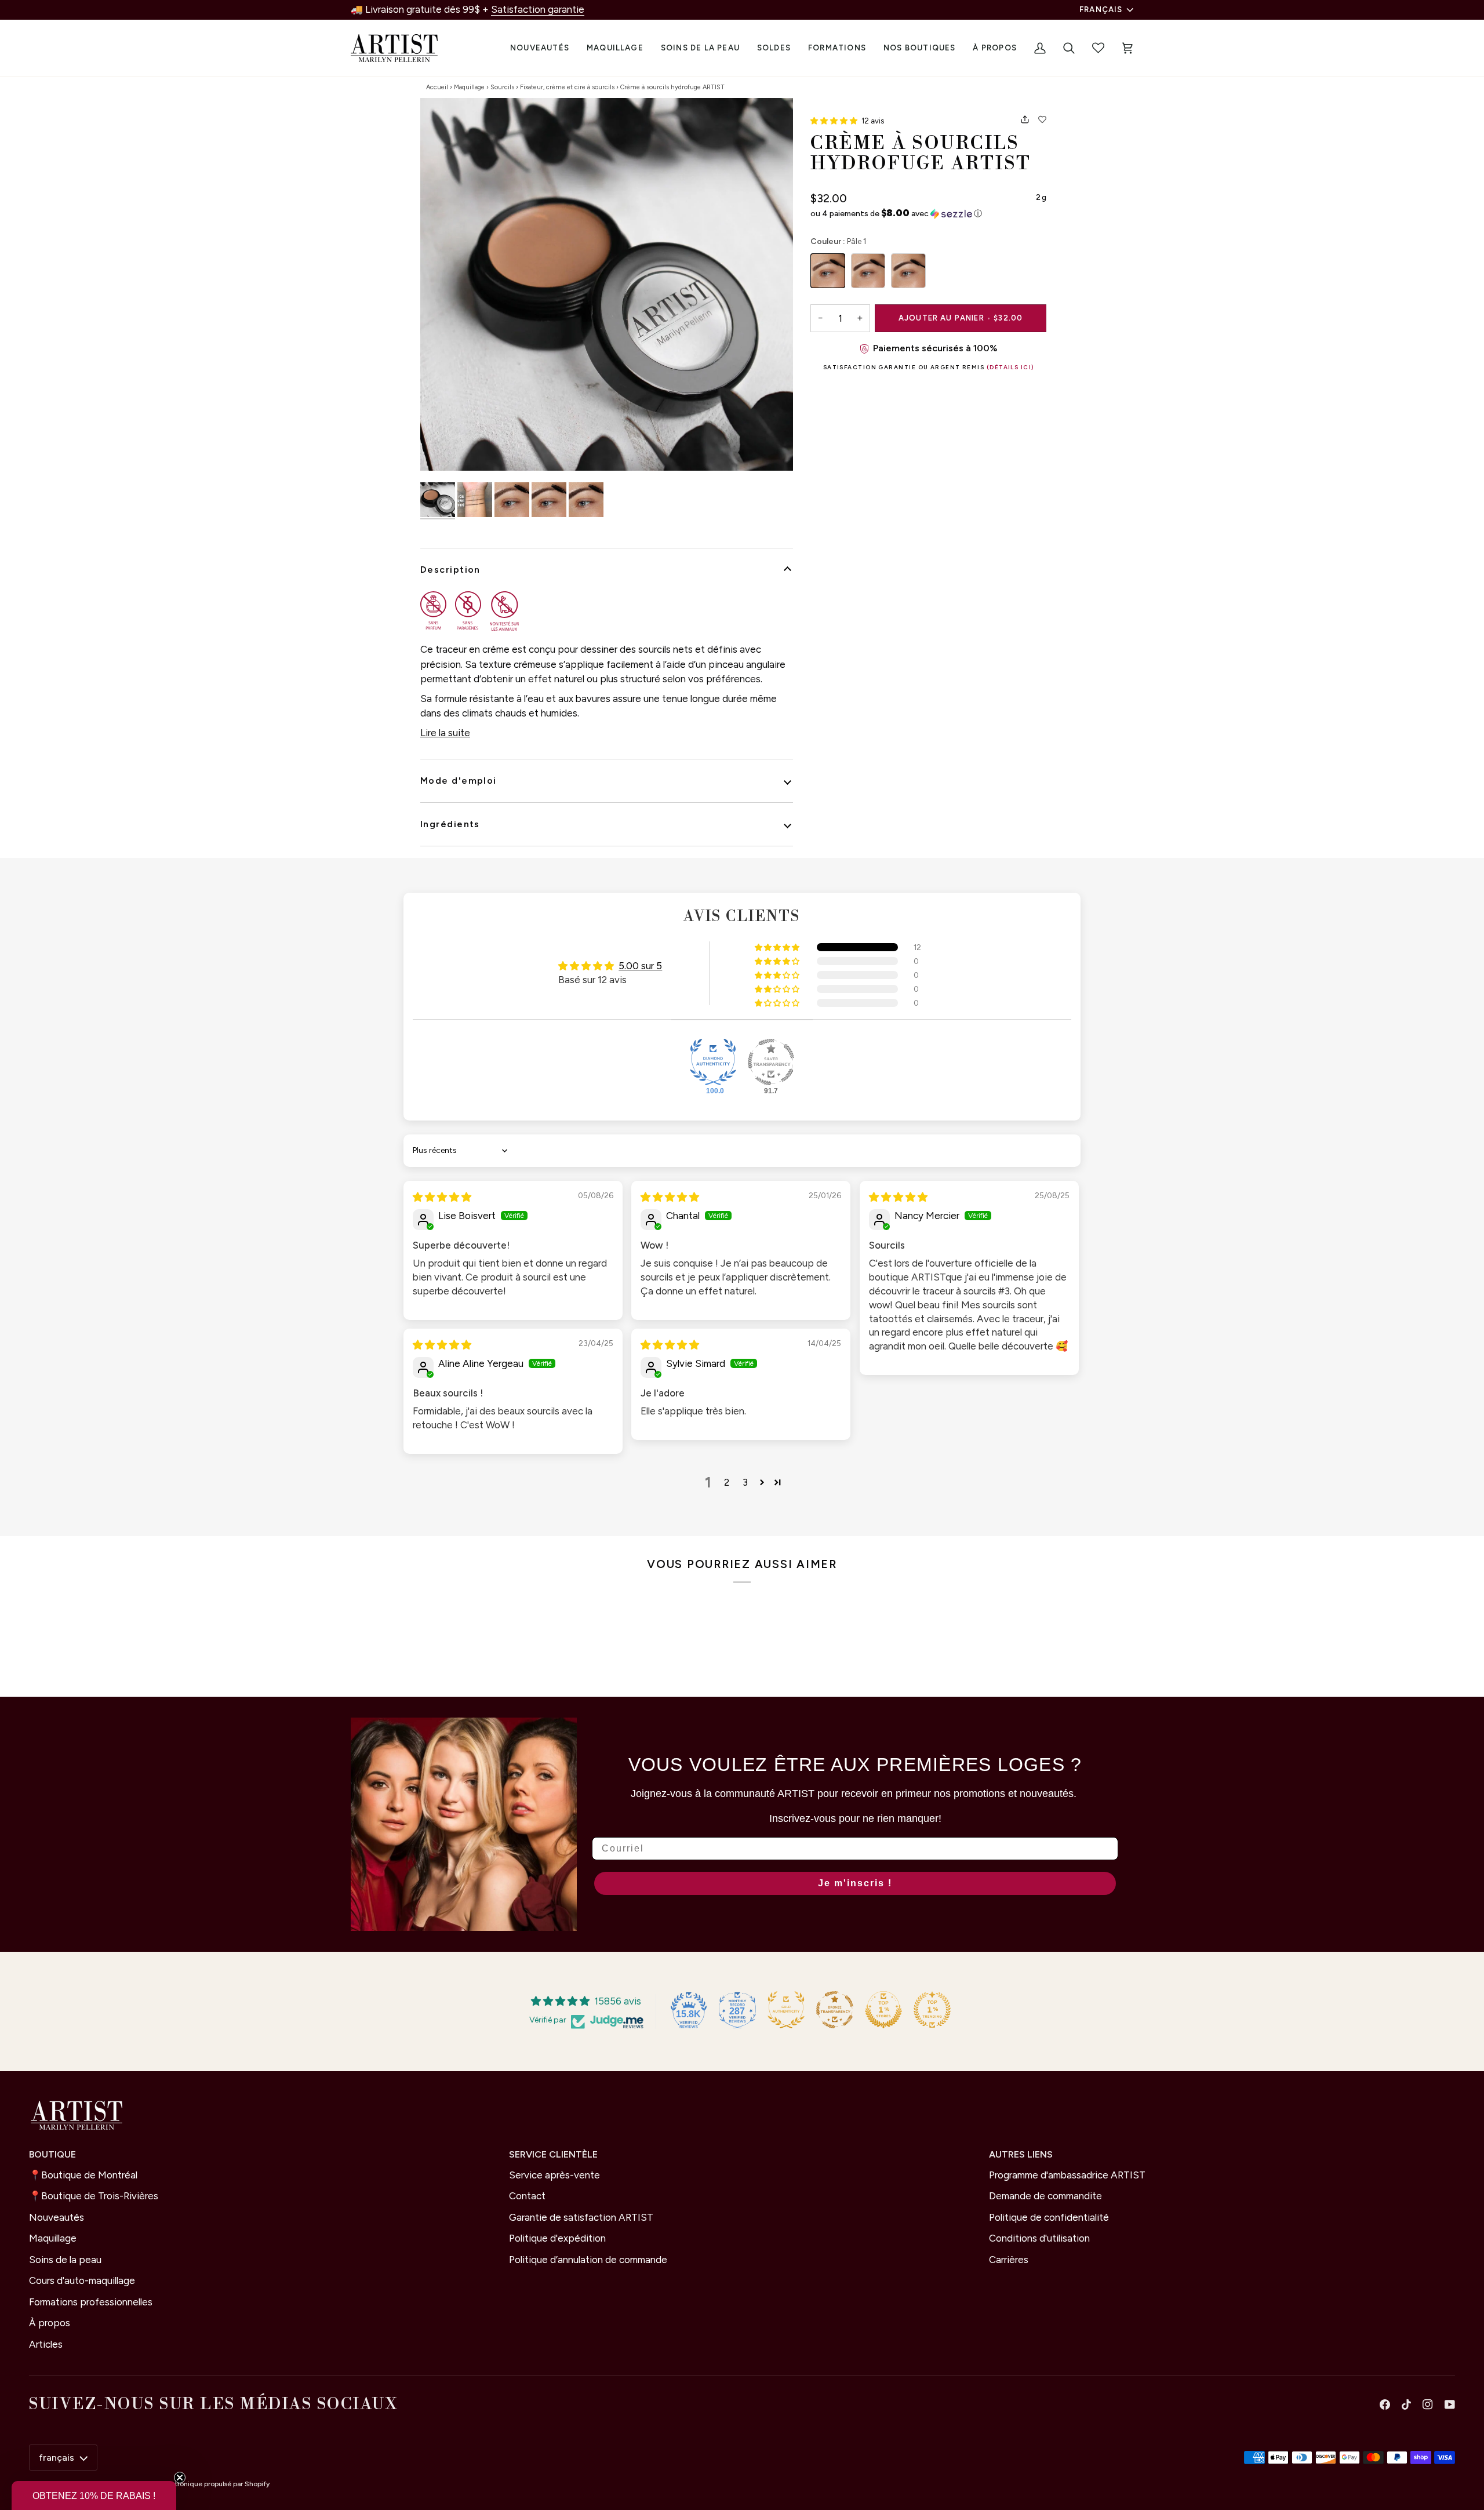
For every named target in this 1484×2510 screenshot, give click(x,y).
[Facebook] (1385, 2404)
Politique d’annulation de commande (588, 2260)
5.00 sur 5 (640, 966)
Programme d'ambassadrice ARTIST (1067, 2175)
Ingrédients (450, 824)
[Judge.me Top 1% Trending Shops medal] (932, 2010)
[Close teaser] (180, 2478)
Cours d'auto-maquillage (82, 2280)
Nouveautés (57, 2217)
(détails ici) (1010, 367)
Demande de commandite (1045, 2196)
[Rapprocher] (607, 284)
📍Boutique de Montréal (83, 2175)
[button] (615, 48)
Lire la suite (445, 733)
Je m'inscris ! (855, 1883)
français (1101, 9)
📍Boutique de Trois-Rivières (94, 2196)
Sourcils (502, 87)
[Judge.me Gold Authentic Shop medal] (786, 2010)
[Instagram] (1428, 2404)
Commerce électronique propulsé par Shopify (196, 2484)
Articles (46, 2344)
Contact (527, 2196)
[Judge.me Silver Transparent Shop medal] (771, 1062)
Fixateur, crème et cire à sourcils (567, 87)
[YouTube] (1450, 2404)
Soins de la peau (65, 2260)
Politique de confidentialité (1049, 2217)
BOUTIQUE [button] (52, 2154)
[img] (442, 1197)
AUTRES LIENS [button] (1021, 2154)
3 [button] (745, 1482)
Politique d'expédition (557, 2238)
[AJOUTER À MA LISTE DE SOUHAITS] (1042, 119)
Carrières (1009, 2260)
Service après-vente (554, 2175)
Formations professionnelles (91, 2302)
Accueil (437, 87)
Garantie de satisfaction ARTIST (581, 2217)
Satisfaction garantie (538, 9)
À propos (50, 2323)
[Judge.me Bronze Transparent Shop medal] (835, 2010)
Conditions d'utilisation (1039, 2238)
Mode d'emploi (459, 781)
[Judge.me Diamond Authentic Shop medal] (713, 1062)
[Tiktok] (1406, 2404)
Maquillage (469, 87)
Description (450, 570)
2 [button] (727, 1482)
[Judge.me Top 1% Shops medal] (883, 2010)
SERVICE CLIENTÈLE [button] (553, 2154)
